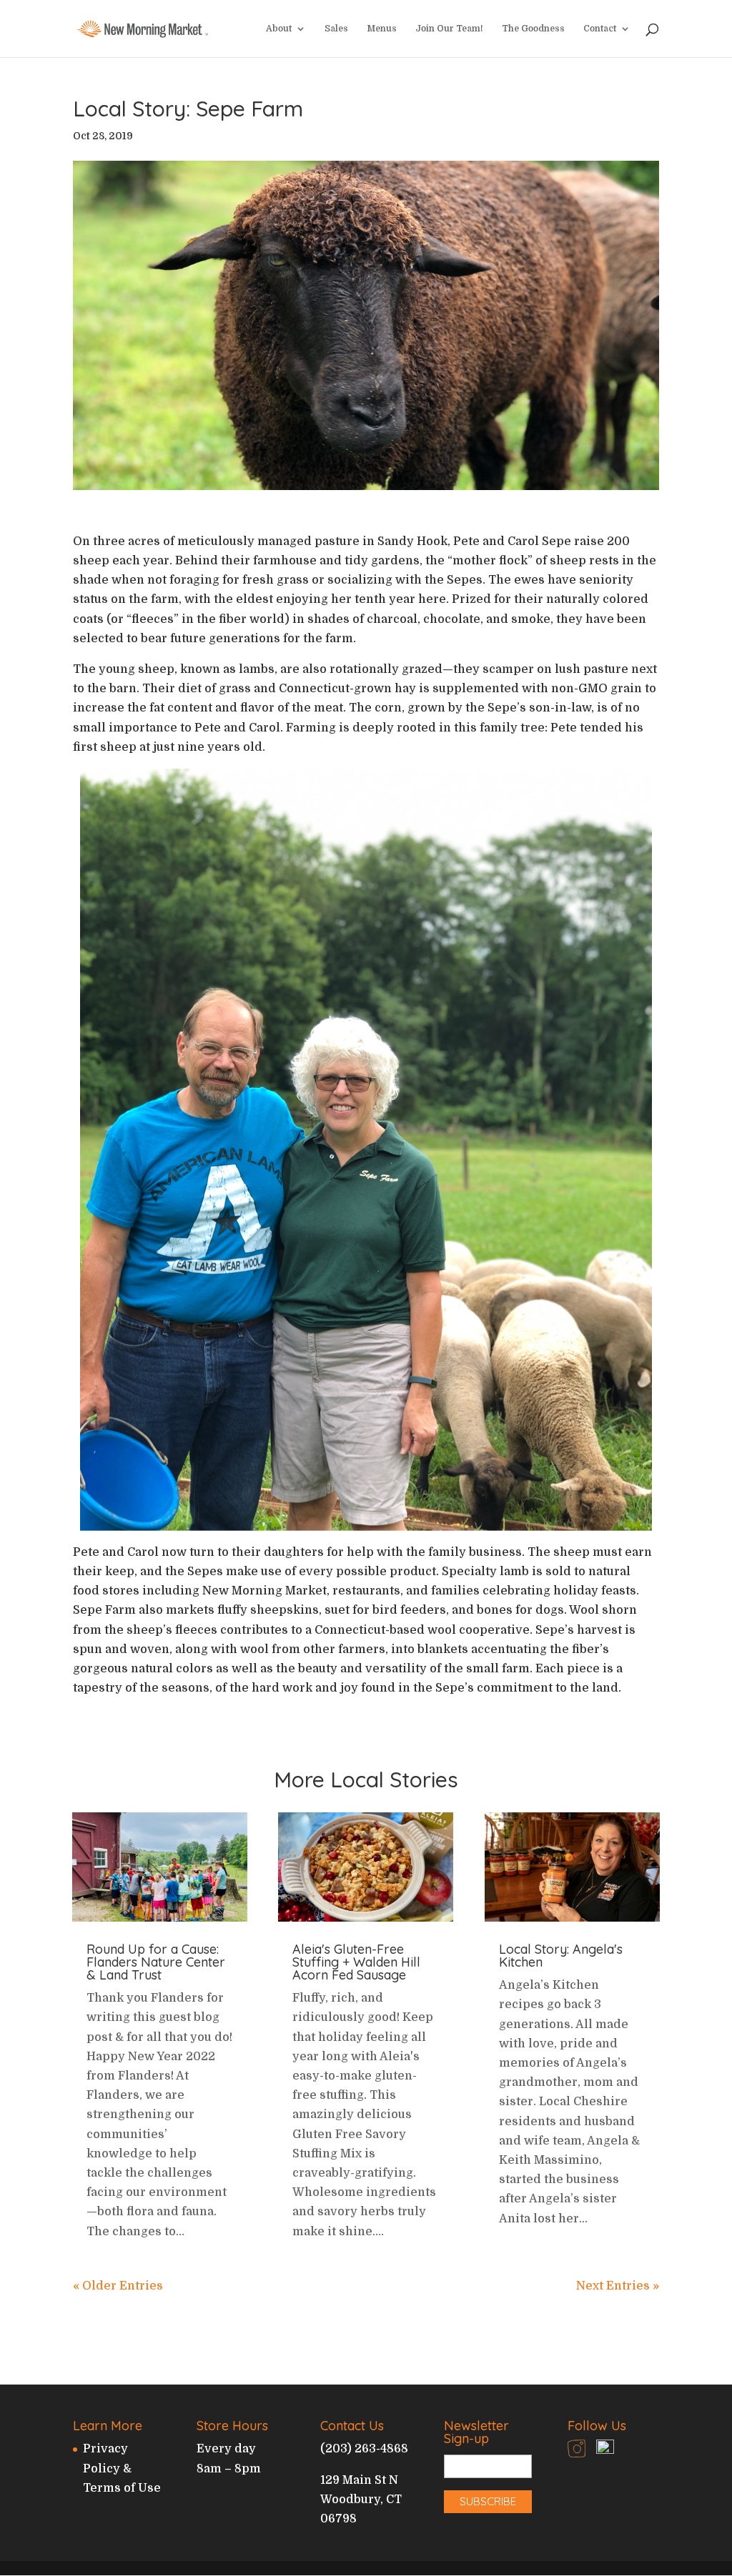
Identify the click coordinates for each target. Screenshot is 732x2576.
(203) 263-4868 (364, 2449)
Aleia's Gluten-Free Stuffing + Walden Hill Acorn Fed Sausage (356, 1962)
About (279, 29)
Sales (336, 29)
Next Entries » (618, 2286)
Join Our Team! (449, 29)
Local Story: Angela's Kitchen (561, 1956)
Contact (600, 29)
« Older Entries (118, 2286)
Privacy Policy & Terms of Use (122, 2468)
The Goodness (533, 29)
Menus (382, 29)
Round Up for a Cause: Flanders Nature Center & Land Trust (156, 1962)
